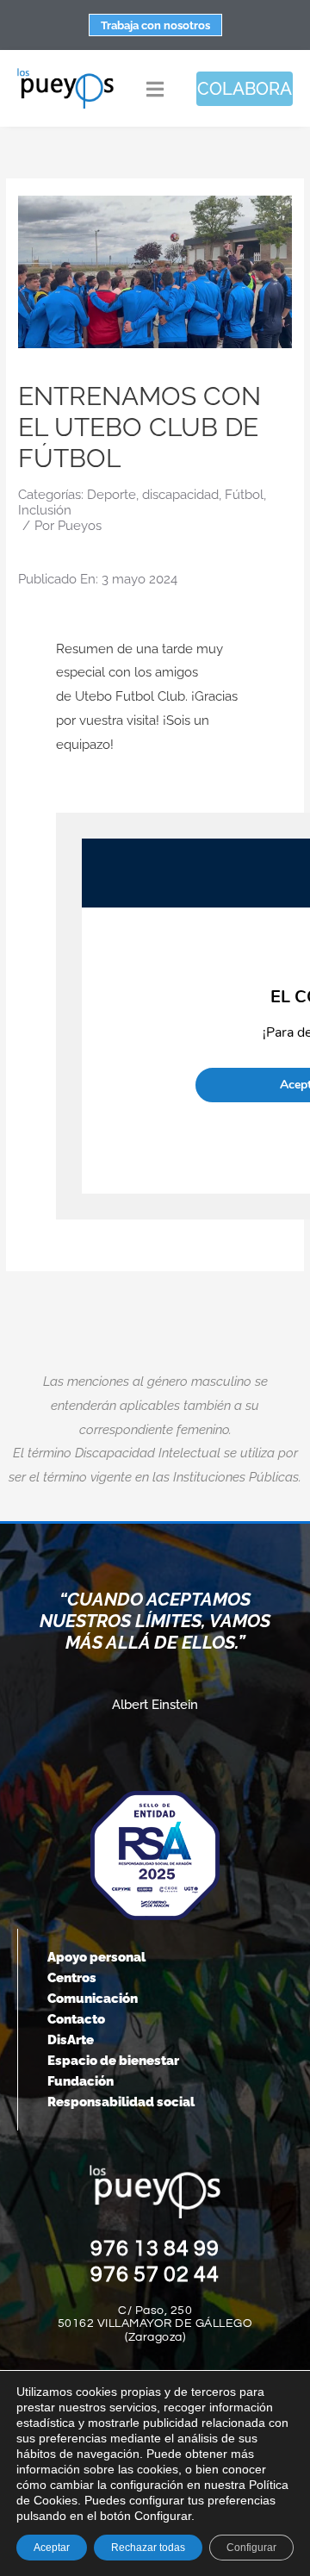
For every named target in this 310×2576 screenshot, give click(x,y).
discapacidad (180, 495)
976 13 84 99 (155, 2249)
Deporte (112, 495)
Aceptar (52, 2548)
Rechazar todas (148, 2548)
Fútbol (244, 495)
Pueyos (80, 526)
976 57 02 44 (155, 2274)
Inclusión (45, 510)
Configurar (251, 2548)
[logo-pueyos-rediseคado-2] (65, 73)
